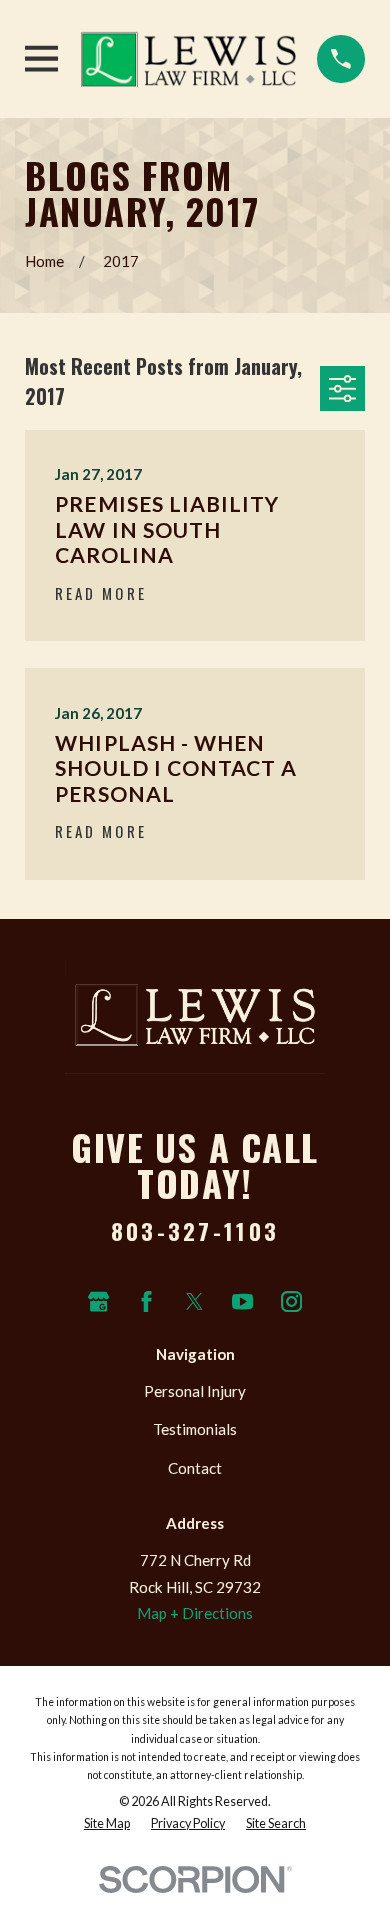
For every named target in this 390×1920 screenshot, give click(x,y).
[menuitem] (107, 1824)
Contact (195, 1468)
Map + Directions (195, 1613)
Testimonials (195, 1429)
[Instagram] (291, 1301)
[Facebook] (146, 1301)
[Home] (188, 58)
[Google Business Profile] (98, 1301)
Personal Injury (195, 1391)
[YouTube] (242, 1301)
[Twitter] (194, 1301)
